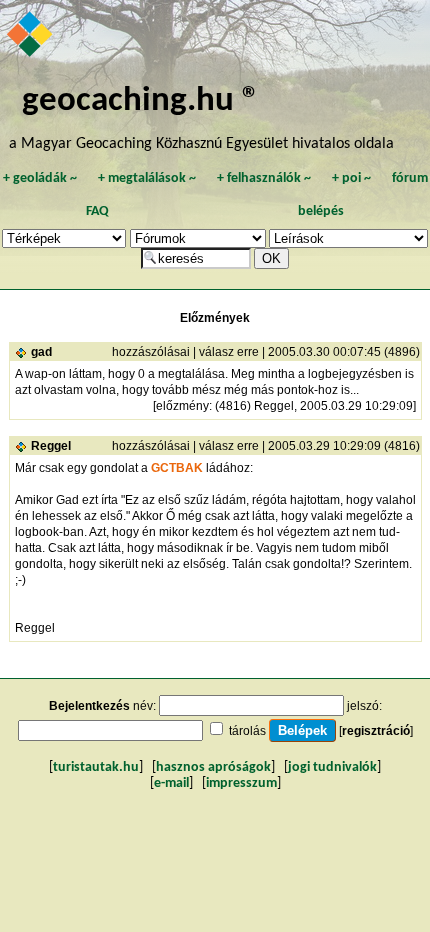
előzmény (182, 406)
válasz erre (229, 352)
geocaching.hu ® (141, 101)
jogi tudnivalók (332, 767)
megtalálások (147, 178)
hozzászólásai (151, 352)
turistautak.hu (96, 767)
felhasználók (264, 178)
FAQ (97, 211)
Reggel (51, 446)
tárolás (247, 731)
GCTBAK (177, 468)
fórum (410, 178)
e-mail (171, 783)
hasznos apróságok (213, 767)
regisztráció (376, 731)
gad (41, 352)
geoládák (40, 178)
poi (351, 178)
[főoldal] (31, 36)
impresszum (241, 783)
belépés (321, 211)
